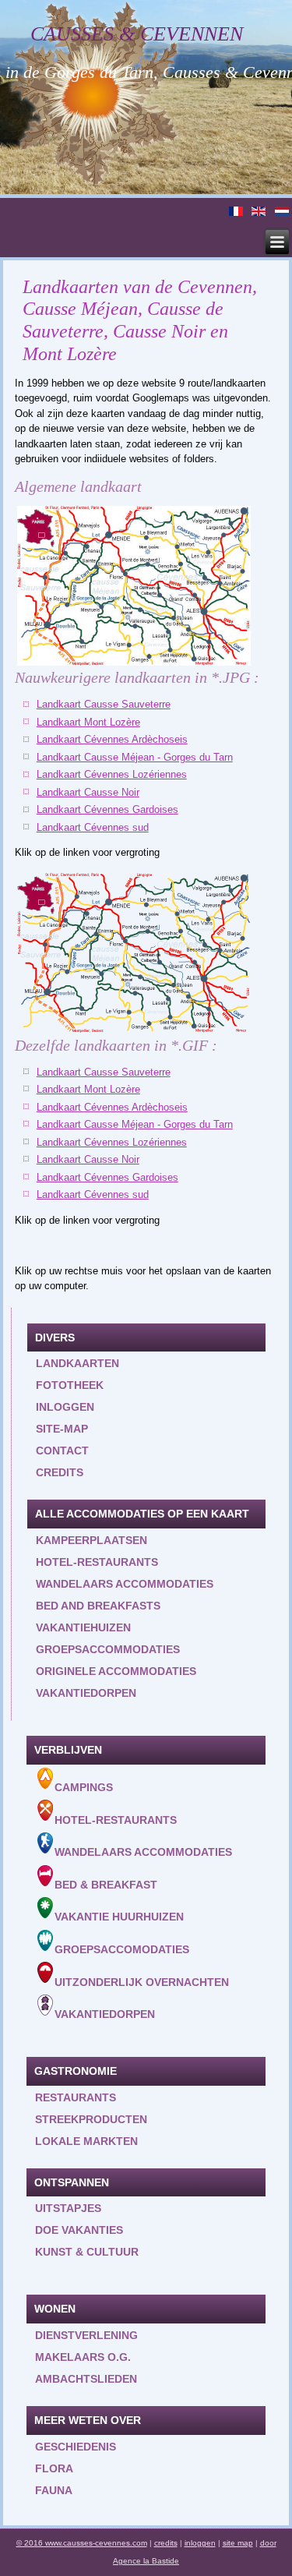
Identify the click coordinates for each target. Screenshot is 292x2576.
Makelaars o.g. (83, 2357)
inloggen (65, 1407)
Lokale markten (86, 2141)
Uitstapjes (68, 2208)
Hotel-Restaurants (116, 1819)
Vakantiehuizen (83, 1627)
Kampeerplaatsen (91, 1540)
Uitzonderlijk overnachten (142, 1981)
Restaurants (76, 2097)
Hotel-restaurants (97, 1562)
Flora (54, 2468)
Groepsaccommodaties (108, 1649)
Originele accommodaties (116, 1671)
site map (238, 2543)
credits (166, 2543)
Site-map (62, 1429)
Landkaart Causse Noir (88, 792)
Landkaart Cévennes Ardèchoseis (112, 739)
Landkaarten (77, 1363)
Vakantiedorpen (86, 1693)
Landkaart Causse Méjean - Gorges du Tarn (135, 757)
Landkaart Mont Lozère (88, 722)
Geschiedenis (76, 2447)
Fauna (54, 2490)
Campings (84, 1787)
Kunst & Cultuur (87, 2252)
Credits (60, 1472)
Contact (62, 1451)
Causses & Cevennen (137, 34)
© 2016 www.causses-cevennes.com (82, 2543)
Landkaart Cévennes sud (93, 827)
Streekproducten (91, 2119)
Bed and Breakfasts (98, 1606)
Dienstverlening (86, 2335)
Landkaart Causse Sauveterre (104, 704)
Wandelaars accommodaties (125, 1584)
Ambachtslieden (86, 2379)
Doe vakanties (79, 2230)
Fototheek (70, 1385)
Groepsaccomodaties (122, 1949)
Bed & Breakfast (106, 1884)
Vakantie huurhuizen (119, 1917)
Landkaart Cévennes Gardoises (107, 809)
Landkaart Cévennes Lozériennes (112, 774)
